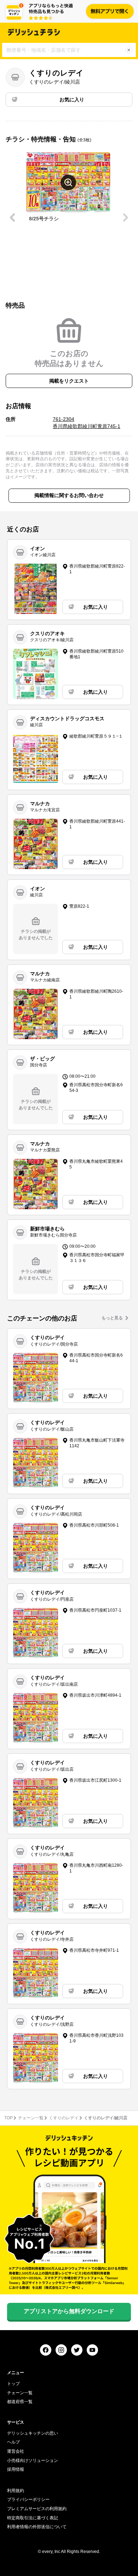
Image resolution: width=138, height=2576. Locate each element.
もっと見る (112, 1318)
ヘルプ (13, 2442)
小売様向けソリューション (33, 2461)
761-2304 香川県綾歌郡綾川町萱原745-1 (87, 423)
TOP (8, 2118)
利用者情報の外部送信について (37, 2527)
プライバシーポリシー (28, 2499)
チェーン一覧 (31, 2118)
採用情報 (16, 2469)
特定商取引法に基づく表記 (33, 2518)
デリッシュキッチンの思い (33, 2433)
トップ (13, 2384)
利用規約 (16, 2491)
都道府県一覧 (20, 2402)
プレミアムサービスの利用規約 (37, 2509)
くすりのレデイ (64, 2118)
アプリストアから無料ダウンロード (69, 2311)
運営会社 (16, 2451)
